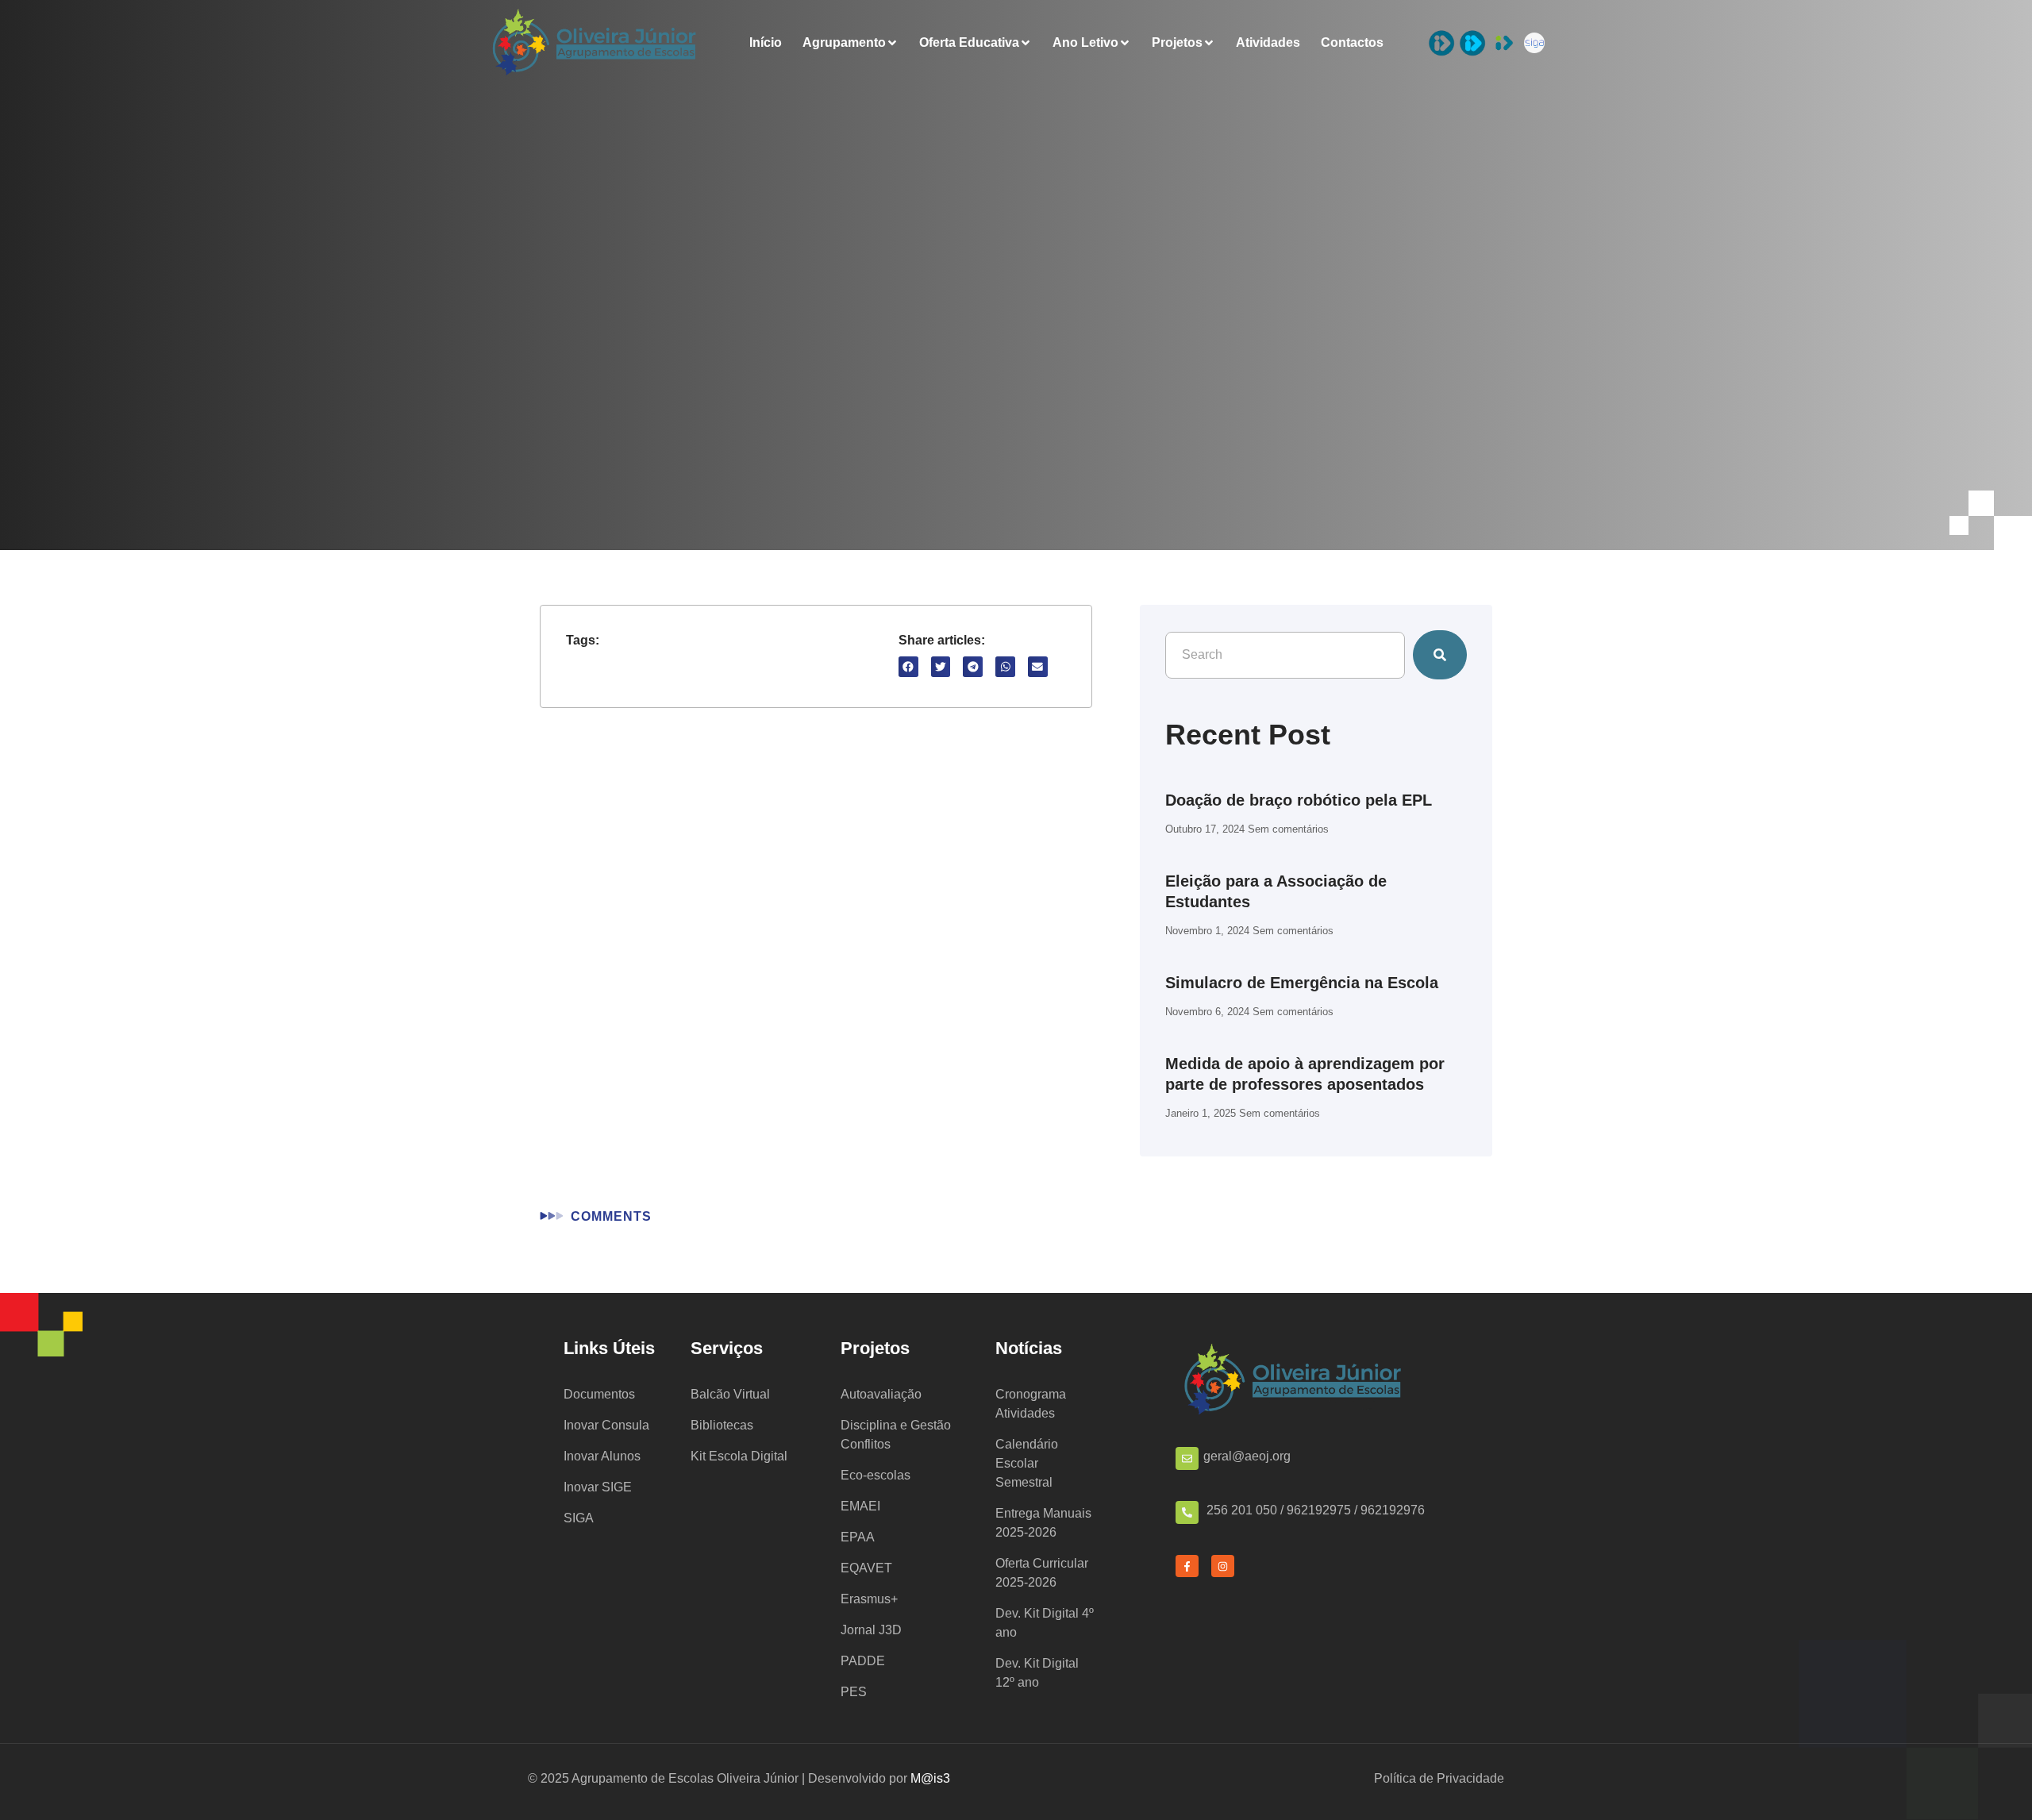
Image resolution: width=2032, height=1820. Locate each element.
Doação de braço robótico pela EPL (1299, 800)
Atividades (1268, 43)
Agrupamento (844, 43)
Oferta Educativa (969, 43)
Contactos (1352, 43)
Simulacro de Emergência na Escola (1302, 983)
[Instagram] (1223, 1566)
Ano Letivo (1085, 43)
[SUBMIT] (1440, 655)
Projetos (1177, 43)
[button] (908, 666)
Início (766, 43)
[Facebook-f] (1187, 1566)
